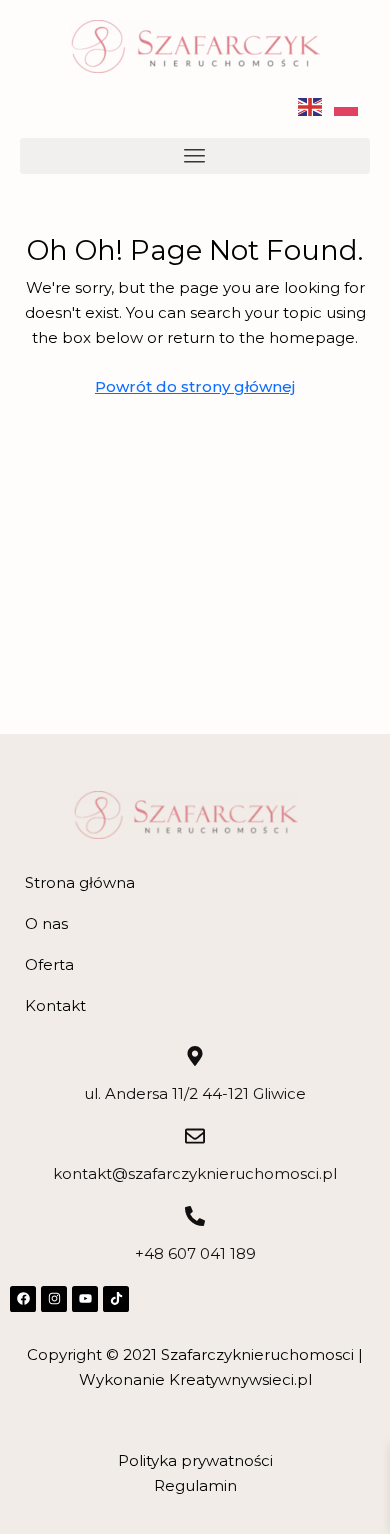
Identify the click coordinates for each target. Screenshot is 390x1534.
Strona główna (80, 882)
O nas (46, 923)
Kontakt (55, 1005)
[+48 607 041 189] (195, 1216)
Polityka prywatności (195, 1460)
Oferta (49, 964)
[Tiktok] (116, 1299)
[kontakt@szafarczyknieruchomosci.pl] (195, 1136)
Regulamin (195, 1485)
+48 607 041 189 (195, 1253)
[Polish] (352, 105)
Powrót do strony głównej (195, 386)
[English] (316, 105)
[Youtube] (85, 1299)
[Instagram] (54, 1299)
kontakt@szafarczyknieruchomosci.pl (195, 1173)
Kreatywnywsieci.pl (240, 1379)
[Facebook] (23, 1299)
